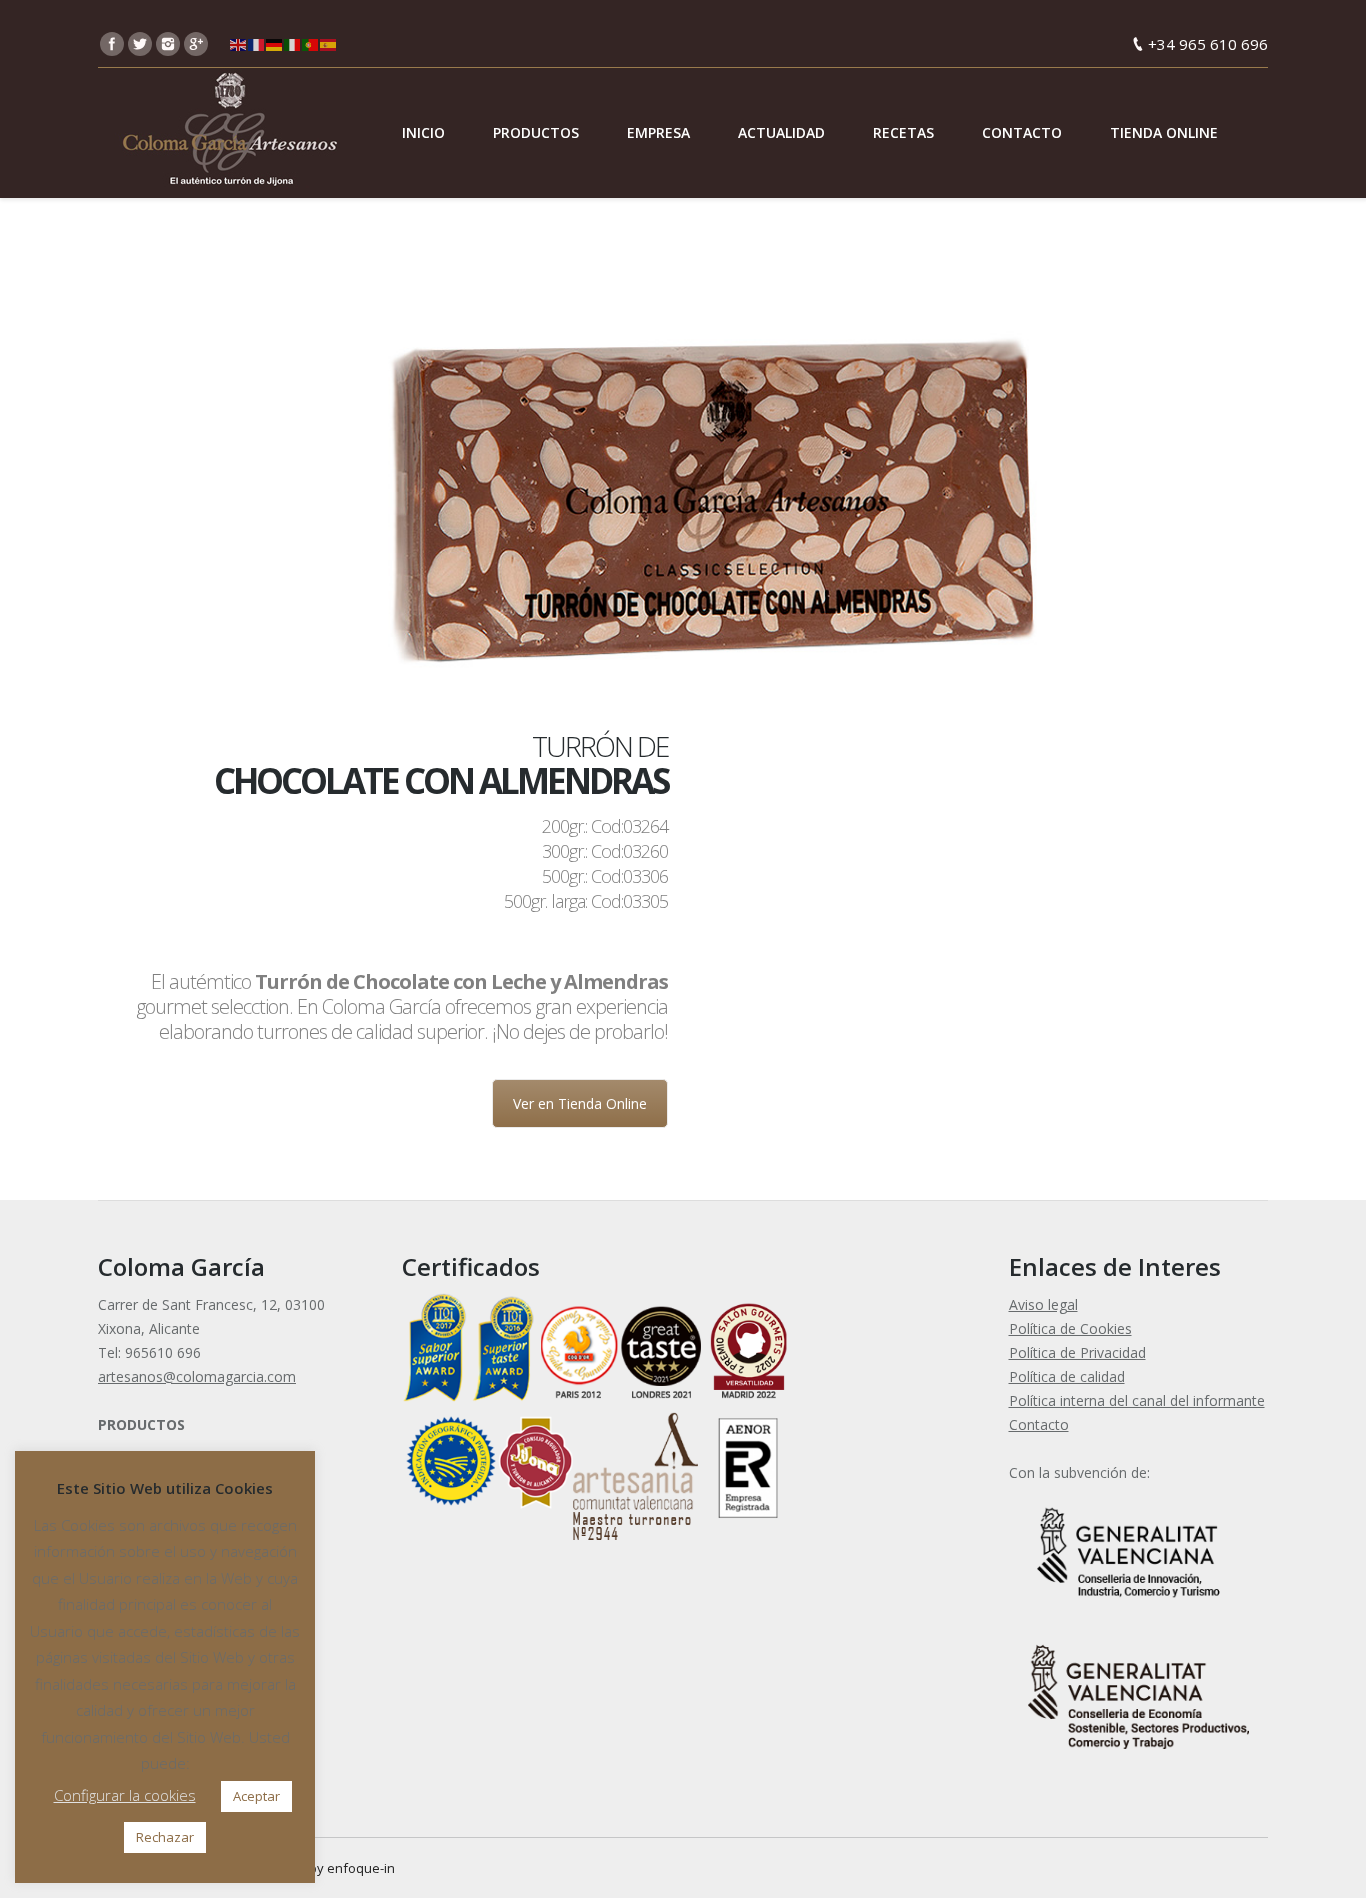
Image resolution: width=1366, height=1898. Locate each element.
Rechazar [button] (165, 1837)
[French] (257, 44)
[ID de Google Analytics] (196, 44)
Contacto (1039, 1424)
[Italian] (293, 44)
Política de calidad (1067, 1376)
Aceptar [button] (256, 1796)
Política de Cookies (1070, 1328)
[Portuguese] (311, 44)
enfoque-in (361, 1868)
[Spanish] (329, 44)
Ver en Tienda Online (580, 1103)
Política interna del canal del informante (1137, 1400)
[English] (239, 44)
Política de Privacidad (1077, 1352)
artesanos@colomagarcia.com (197, 1376)
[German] (275, 44)
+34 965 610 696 (1208, 44)
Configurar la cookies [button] (125, 1795)
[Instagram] (168, 44)
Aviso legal (1043, 1304)
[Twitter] (140, 44)
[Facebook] (112, 44)
